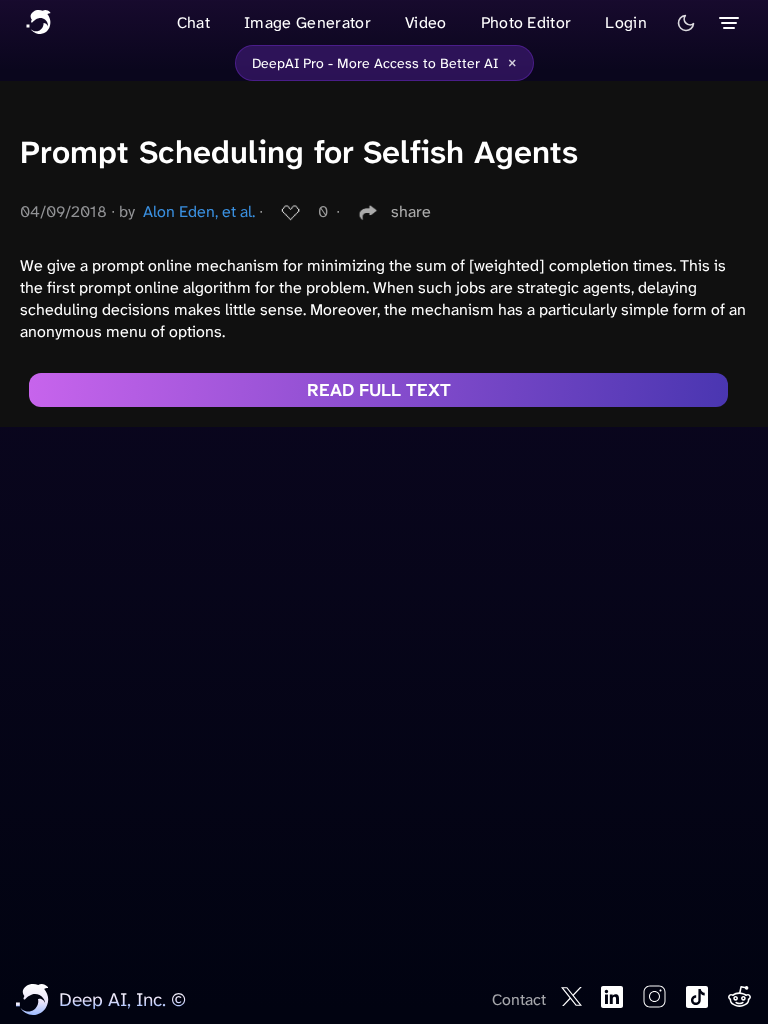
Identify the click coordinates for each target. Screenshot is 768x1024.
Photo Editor (526, 22)
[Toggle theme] (686, 23)
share (411, 211)
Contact (519, 999)
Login (626, 22)
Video (426, 22)
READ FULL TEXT (379, 390)
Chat (193, 22)
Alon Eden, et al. (199, 211)
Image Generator (307, 22)
